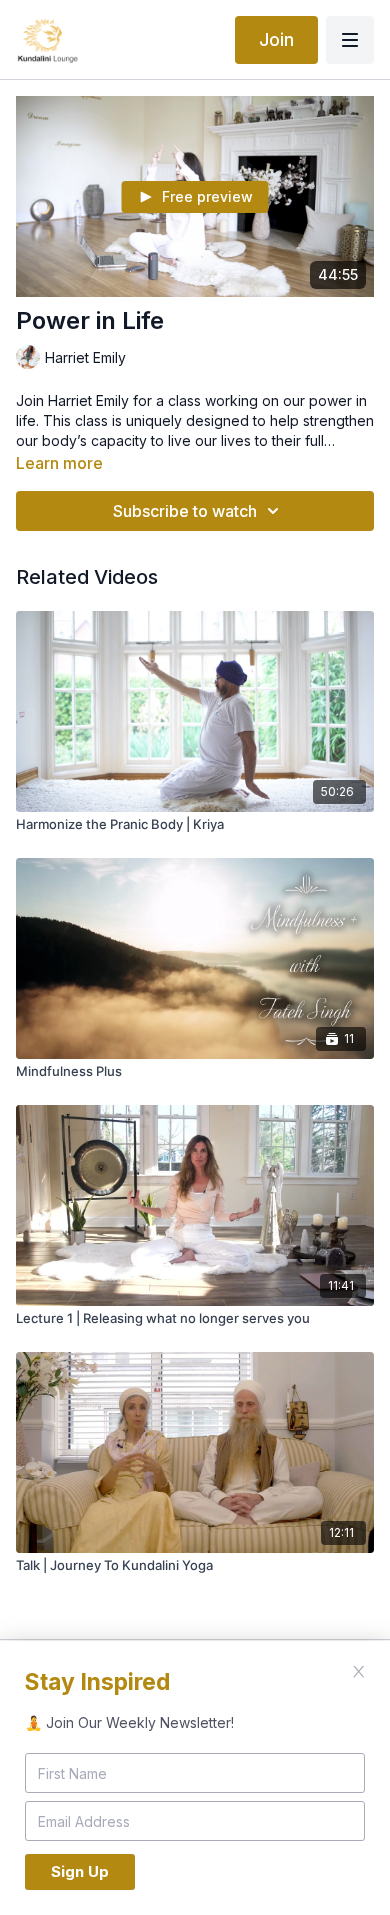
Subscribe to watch (185, 511)
